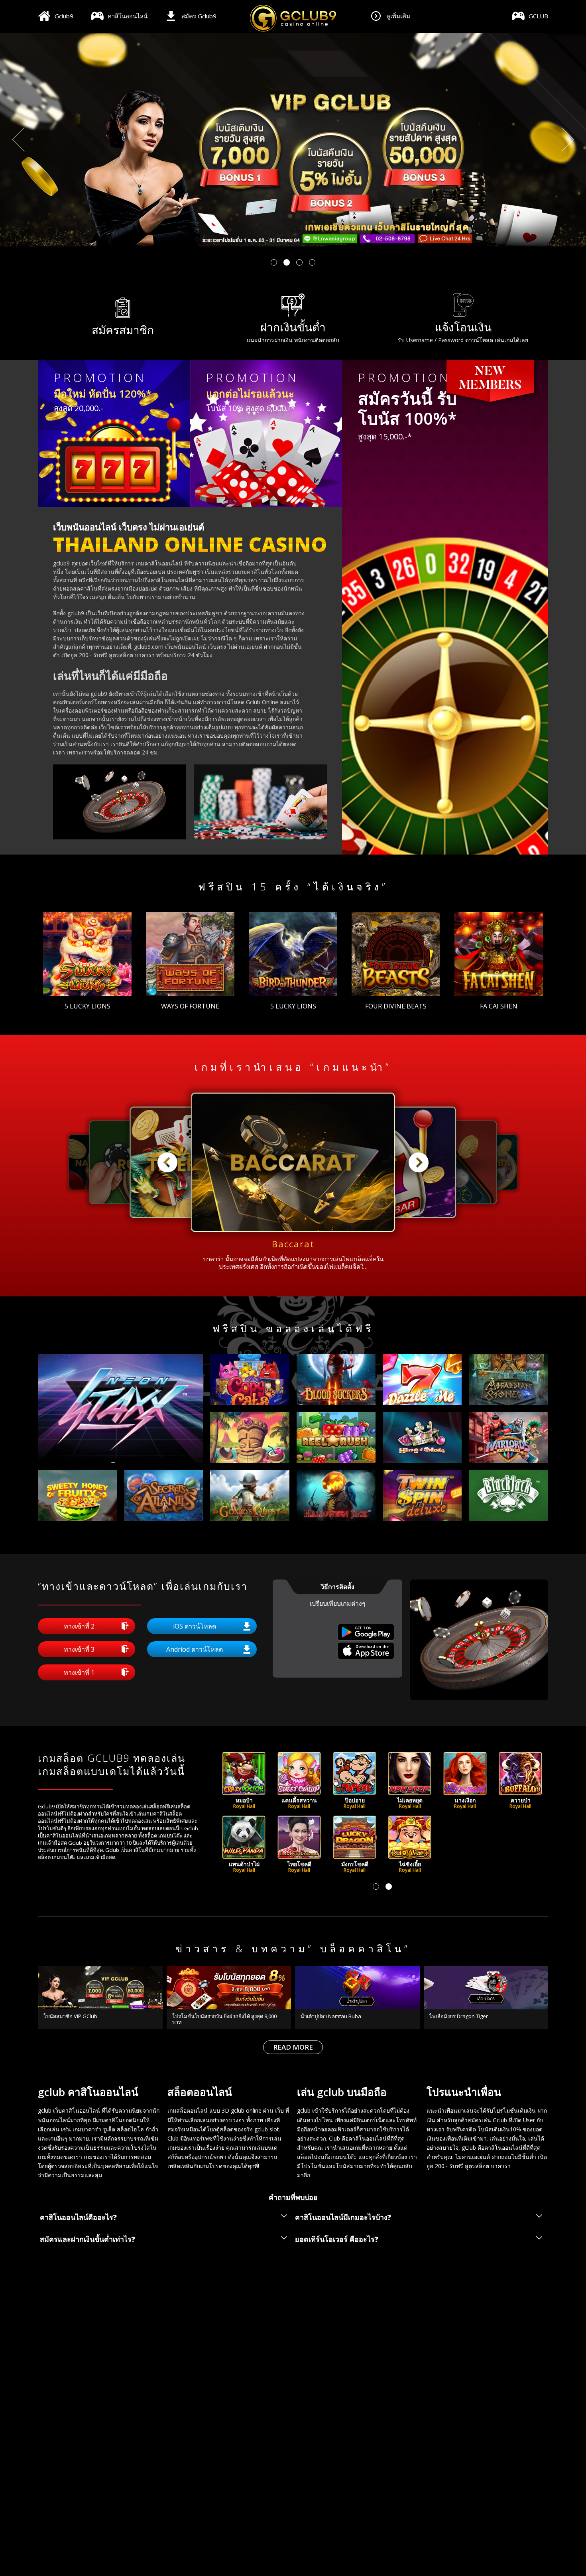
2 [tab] (389, 1887)
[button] (274, 262)
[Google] (366, 1638)
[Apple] (366, 1657)
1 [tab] (376, 1887)
